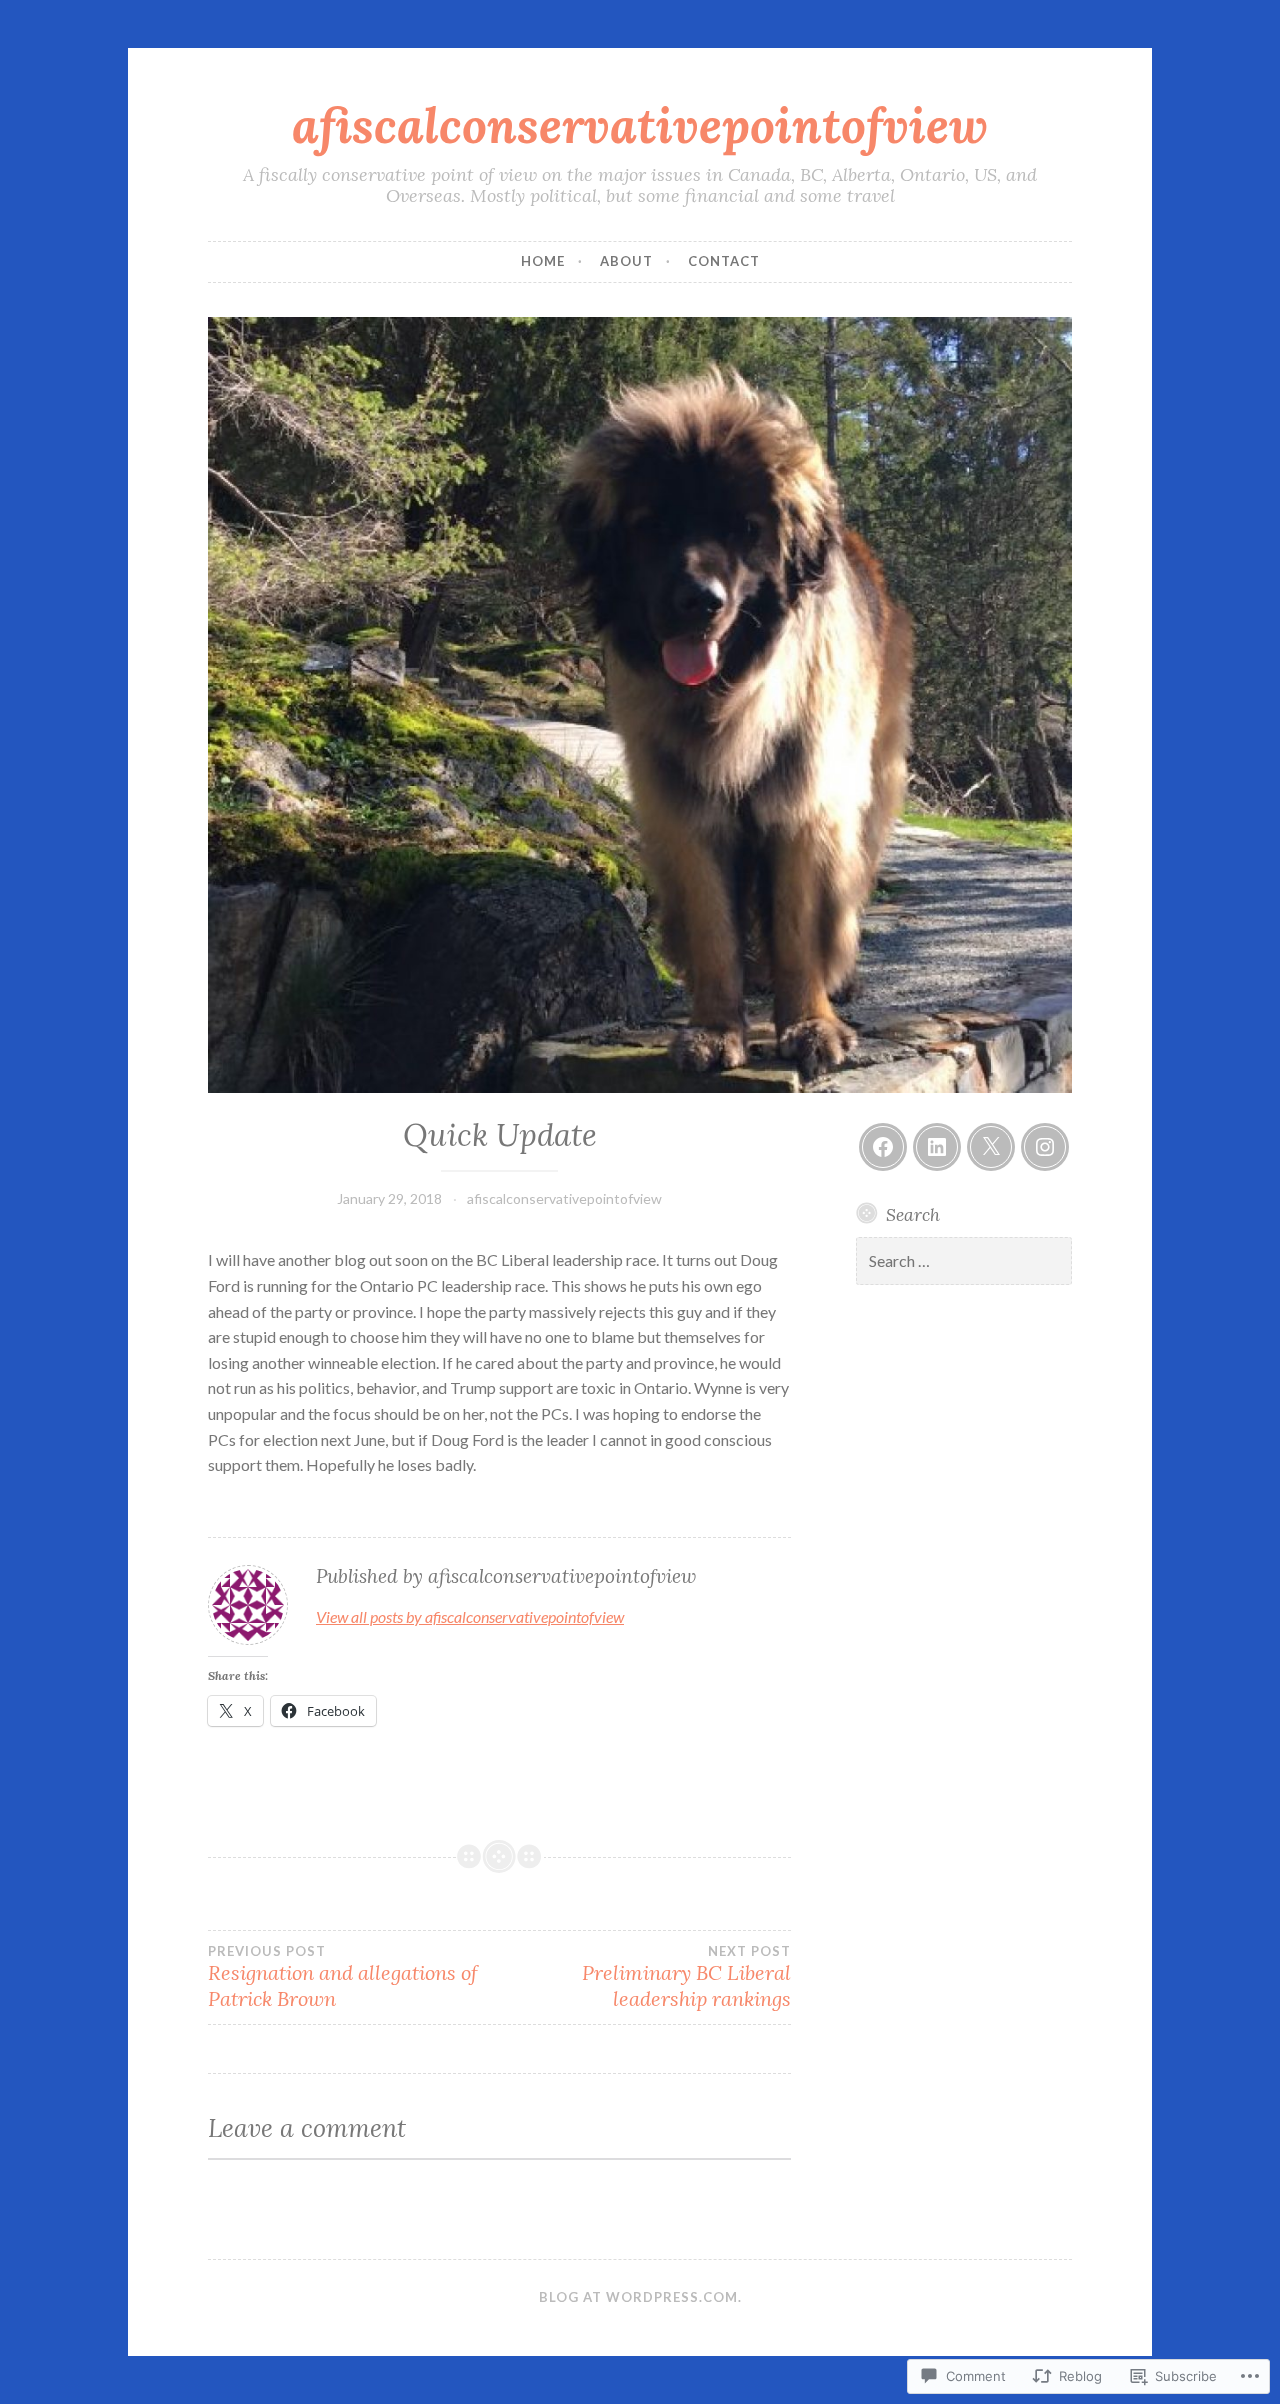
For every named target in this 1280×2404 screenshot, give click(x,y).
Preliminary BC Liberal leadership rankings (686, 1977)
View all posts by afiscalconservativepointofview (470, 1616)
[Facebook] (883, 1147)
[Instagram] (1045, 1147)
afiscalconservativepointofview (640, 125)
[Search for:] (964, 1261)
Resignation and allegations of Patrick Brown (343, 1977)
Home (543, 261)
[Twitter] (991, 1147)
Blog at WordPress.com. (640, 2297)
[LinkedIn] (937, 1147)
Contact (724, 261)
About (626, 261)
